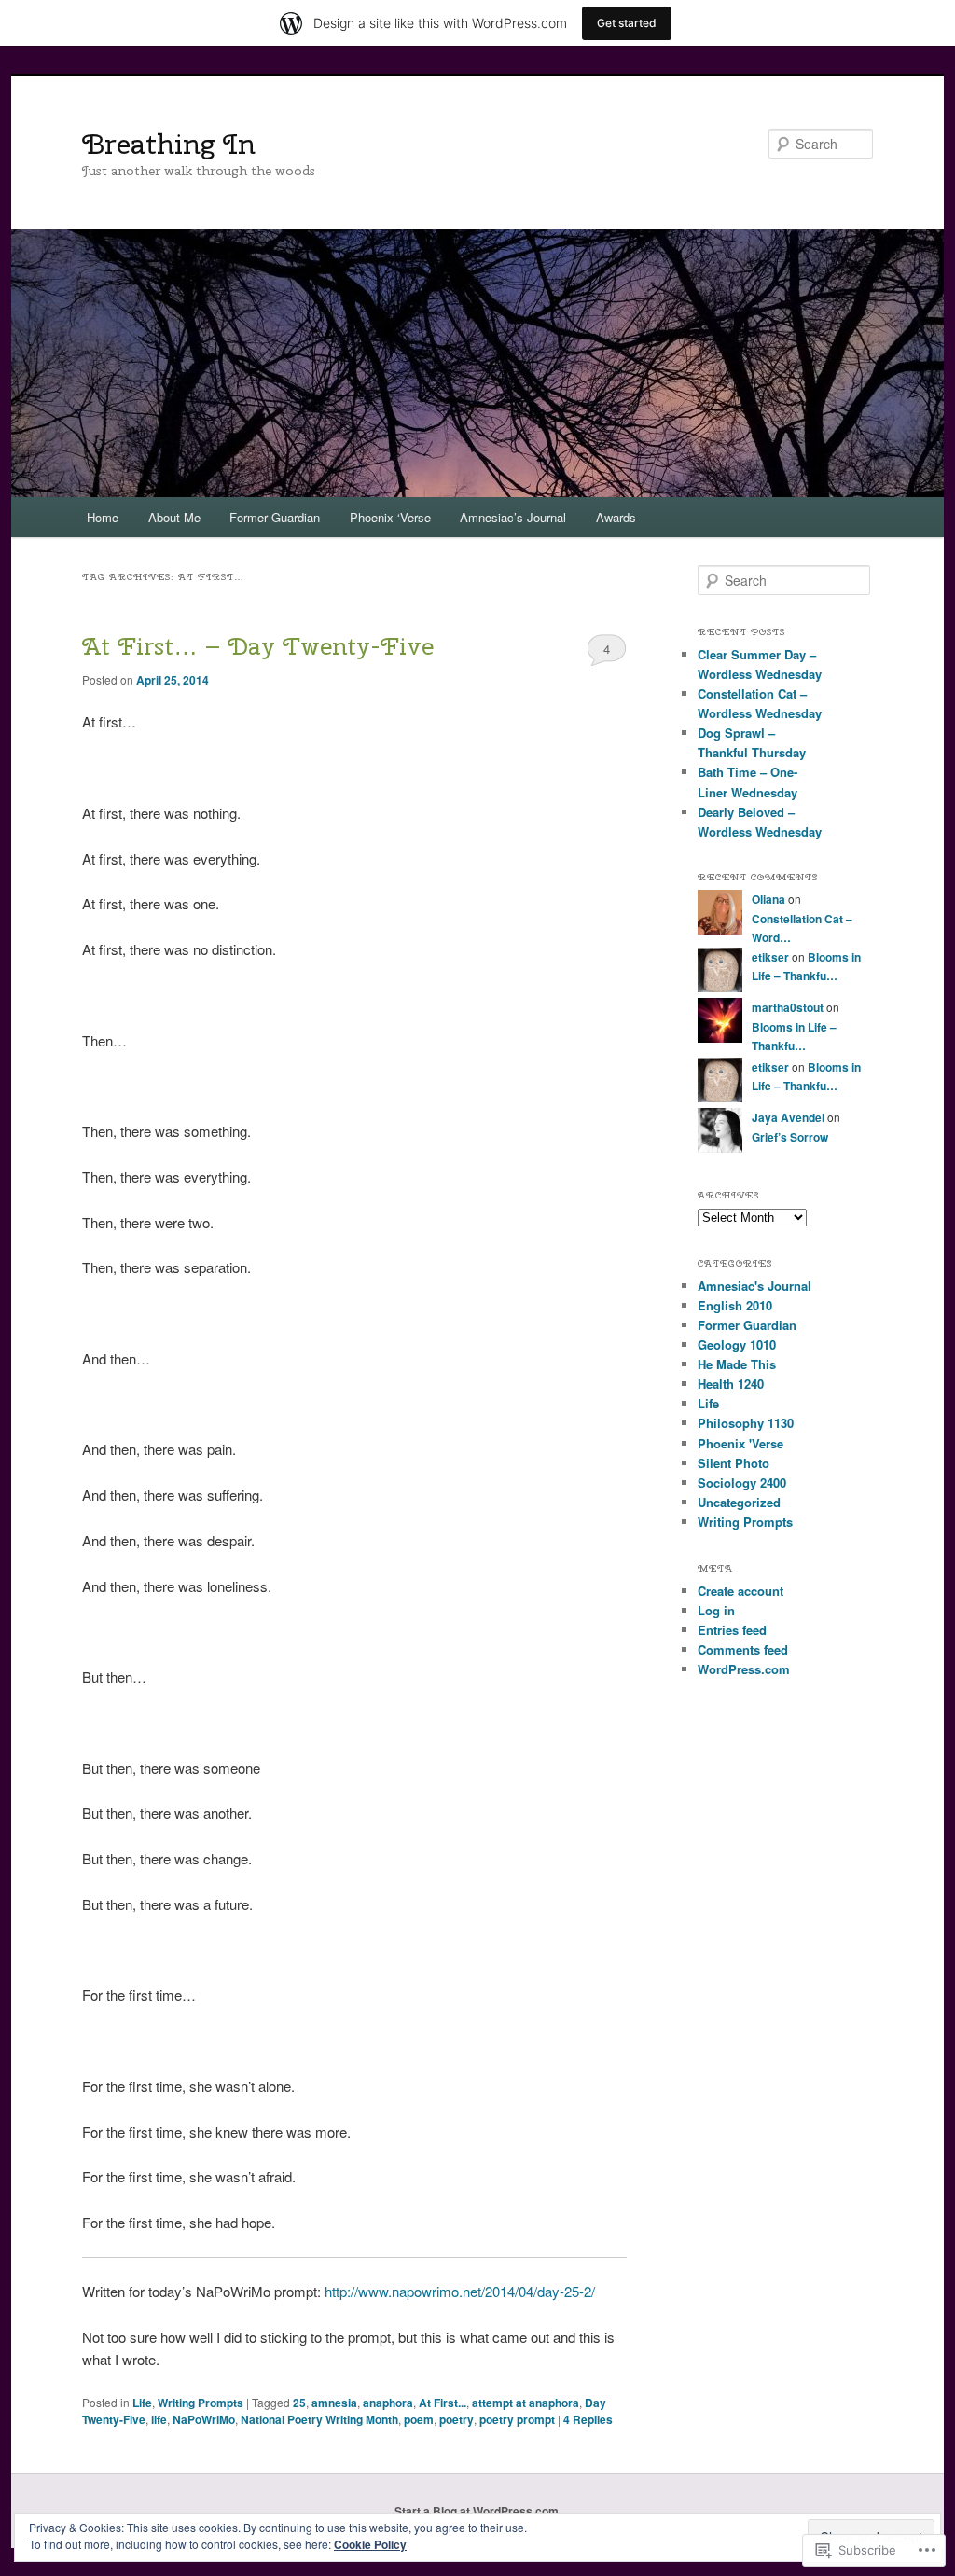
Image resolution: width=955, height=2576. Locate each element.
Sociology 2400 (742, 1482)
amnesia (334, 2403)
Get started (627, 23)
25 (299, 2403)
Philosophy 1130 (746, 1423)
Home (103, 517)
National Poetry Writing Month (319, 2419)
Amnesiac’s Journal (513, 517)
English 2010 (735, 1305)
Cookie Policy (370, 2544)
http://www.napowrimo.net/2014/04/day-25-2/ (460, 2291)
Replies (588, 2419)
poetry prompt (517, 2419)
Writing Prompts (201, 2403)
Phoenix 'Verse (740, 1443)
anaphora (388, 2403)
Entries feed (732, 1630)
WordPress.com (744, 1669)
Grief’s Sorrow (790, 1137)
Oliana (768, 899)
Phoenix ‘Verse (390, 517)
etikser (770, 957)
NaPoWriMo (204, 2419)
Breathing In (169, 144)
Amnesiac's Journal (754, 1286)
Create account (740, 1591)
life (159, 2419)
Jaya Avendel (788, 1117)
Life (142, 2403)
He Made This (737, 1364)
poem (419, 2419)
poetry (457, 2419)
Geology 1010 (737, 1344)
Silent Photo (734, 1463)
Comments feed (743, 1649)
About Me (174, 517)
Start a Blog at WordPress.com (477, 2511)
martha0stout (788, 1007)
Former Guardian (275, 517)
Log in (716, 1610)
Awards (616, 517)
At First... (443, 2403)
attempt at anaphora (526, 2403)
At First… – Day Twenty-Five (258, 646)
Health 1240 (731, 1384)
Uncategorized (739, 1502)
